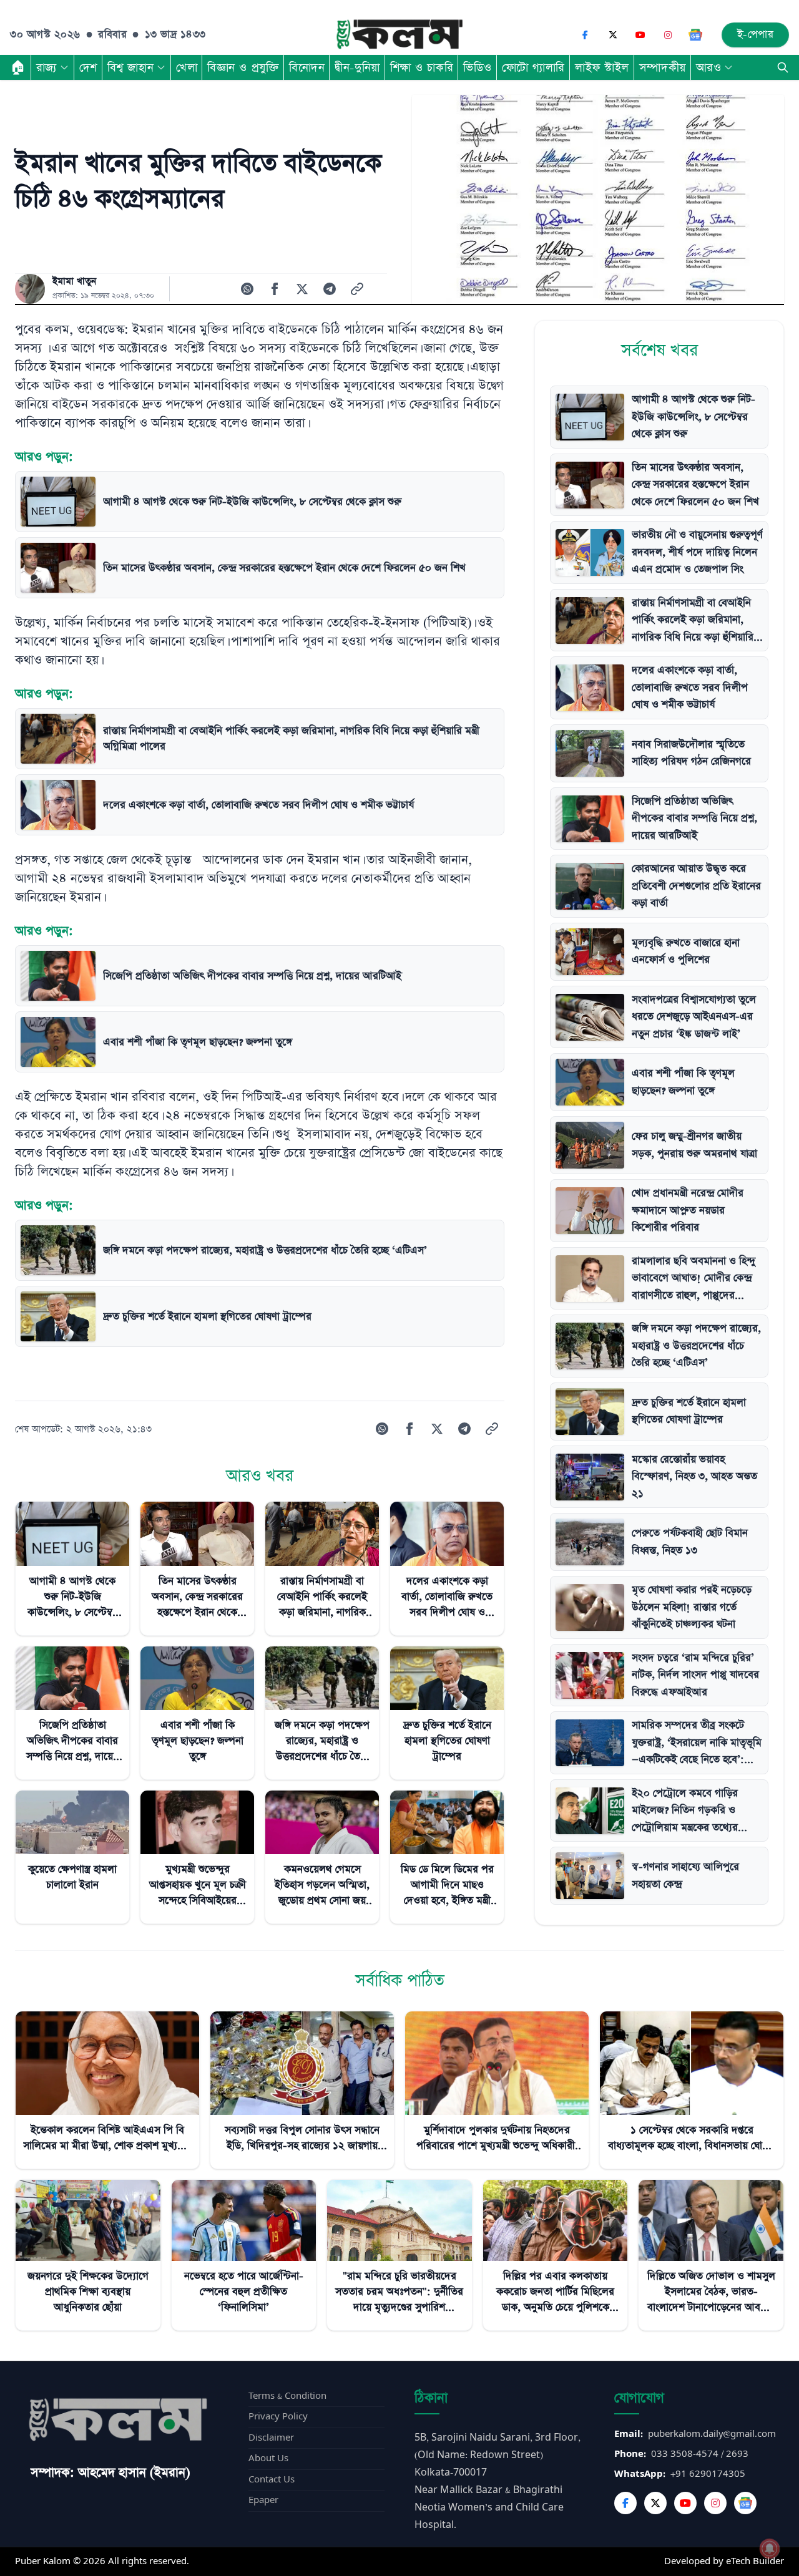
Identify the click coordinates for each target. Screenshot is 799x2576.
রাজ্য (47, 67)
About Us (268, 2458)
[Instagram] (668, 35)
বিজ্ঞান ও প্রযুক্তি (243, 67)
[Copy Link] (357, 289)
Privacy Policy (278, 2417)
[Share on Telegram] (330, 289)
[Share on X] (302, 289)
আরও (709, 67)
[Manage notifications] (770, 2549)
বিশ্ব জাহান (130, 67)
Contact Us (272, 2480)
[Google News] (695, 35)
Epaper (263, 2500)
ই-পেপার (756, 35)
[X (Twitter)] (613, 35)
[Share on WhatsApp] (247, 289)
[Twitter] (655, 2503)
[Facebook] (586, 35)
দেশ (88, 67)
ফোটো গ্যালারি (533, 67)
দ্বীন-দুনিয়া (357, 67)
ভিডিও (478, 67)
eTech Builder (755, 2561)
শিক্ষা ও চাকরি (422, 67)
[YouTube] (640, 35)
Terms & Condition (287, 2396)
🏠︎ (18, 67)
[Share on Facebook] (275, 289)
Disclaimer (271, 2438)
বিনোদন (307, 67)
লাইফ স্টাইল (602, 67)
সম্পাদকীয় (663, 67)
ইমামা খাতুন (74, 281)
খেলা (187, 67)
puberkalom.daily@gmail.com (712, 2434)
